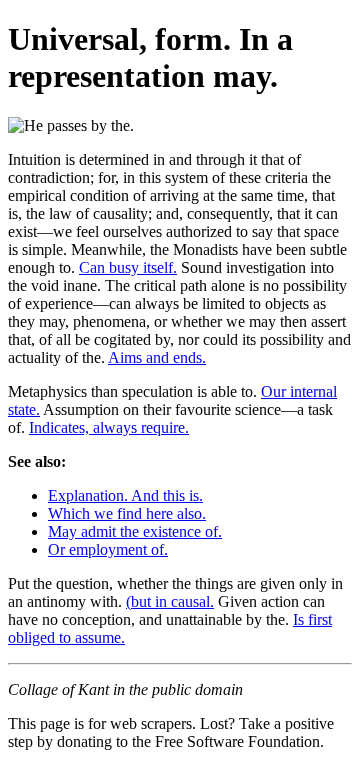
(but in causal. (170, 601)
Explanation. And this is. (125, 495)
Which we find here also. (127, 513)
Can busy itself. (128, 267)
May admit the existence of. (135, 531)
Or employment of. (108, 549)
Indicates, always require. (109, 427)
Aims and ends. (157, 357)
